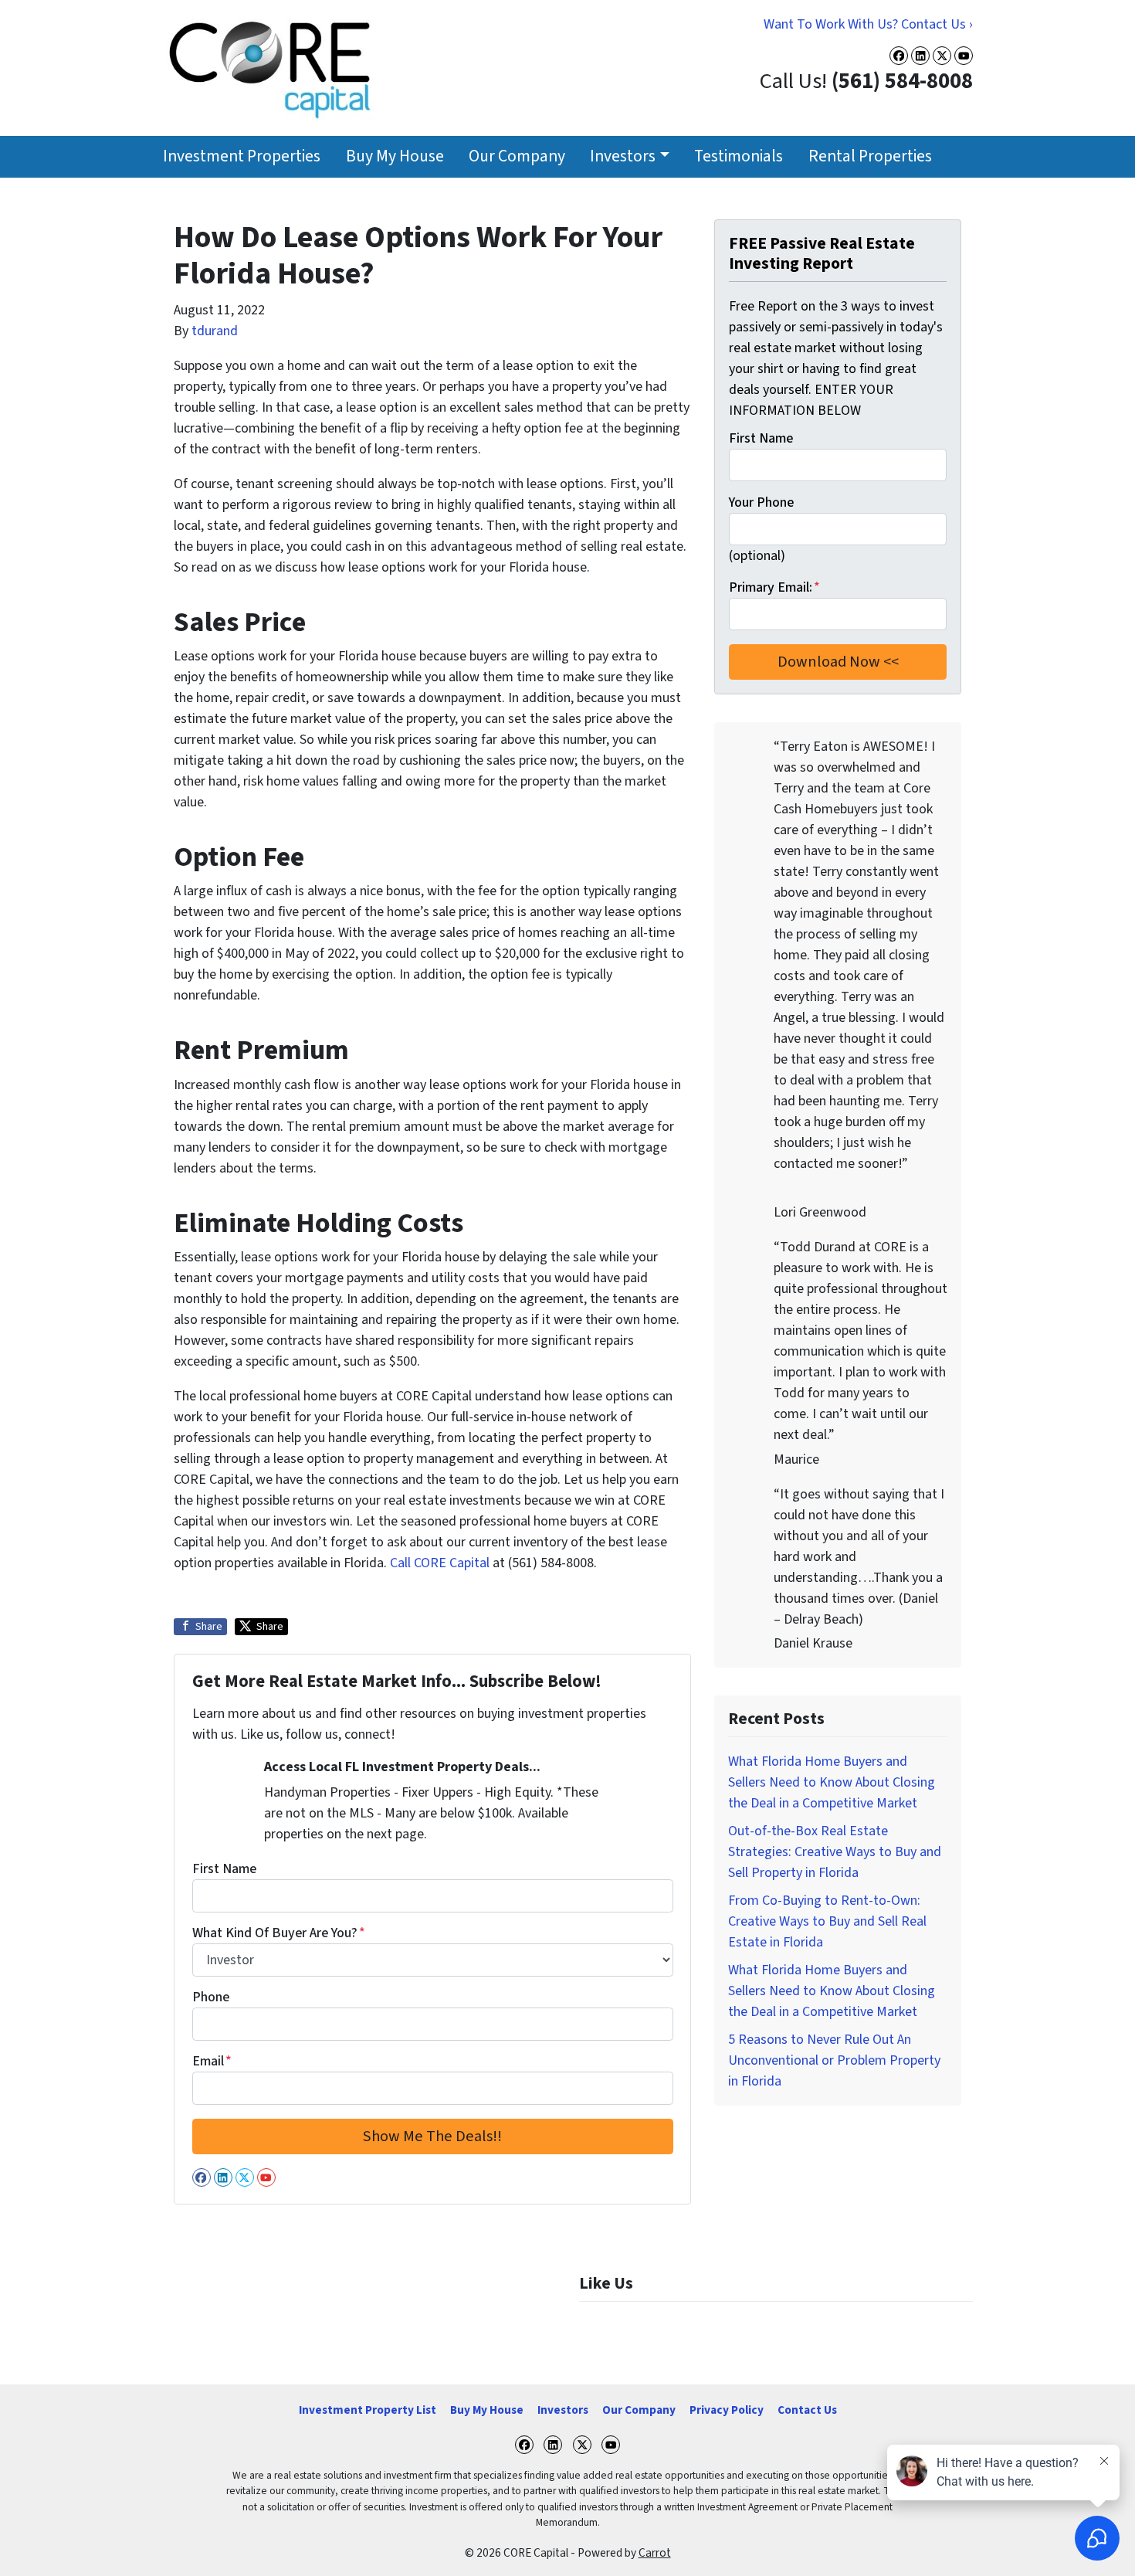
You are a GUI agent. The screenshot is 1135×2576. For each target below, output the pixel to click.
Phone (211, 1997)
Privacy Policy (727, 2410)
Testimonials (739, 156)
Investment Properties (242, 156)
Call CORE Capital (440, 1563)
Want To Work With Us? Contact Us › (868, 24)
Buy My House (395, 156)
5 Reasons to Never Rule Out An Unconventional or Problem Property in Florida (834, 2060)
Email (212, 2061)
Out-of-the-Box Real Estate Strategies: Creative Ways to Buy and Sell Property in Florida (835, 1852)
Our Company (517, 156)
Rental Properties (870, 156)
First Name (224, 1869)
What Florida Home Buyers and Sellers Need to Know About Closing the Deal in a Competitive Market (832, 1782)
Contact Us (807, 2410)
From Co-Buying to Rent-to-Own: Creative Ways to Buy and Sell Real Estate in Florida (827, 1921)
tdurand (215, 331)
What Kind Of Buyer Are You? (279, 1933)
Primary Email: (774, 587)
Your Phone (761, 502)
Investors (623, 156)
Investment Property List (368, 2410)
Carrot (655, 2553)
